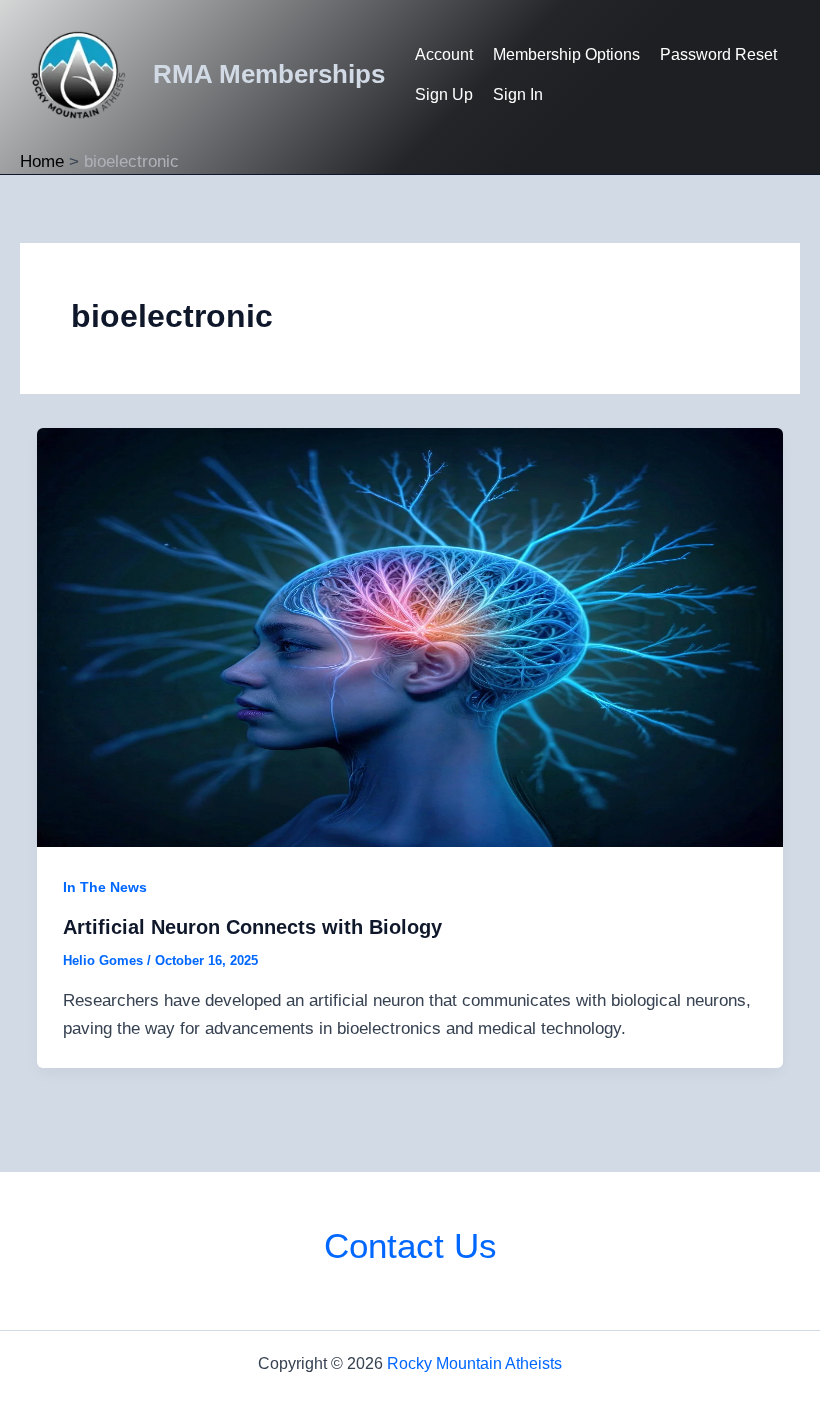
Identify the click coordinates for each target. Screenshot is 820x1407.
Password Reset (718, 54)
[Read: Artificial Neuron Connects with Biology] (410, 636)
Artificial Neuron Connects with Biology (252, 927)
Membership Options (566, 54)
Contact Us (410, 1245)
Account (444, 54)
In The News (105, 887)
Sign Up (444, 94)
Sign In (518, 94)
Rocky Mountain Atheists (474, 1363)
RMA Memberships (269, 74)
